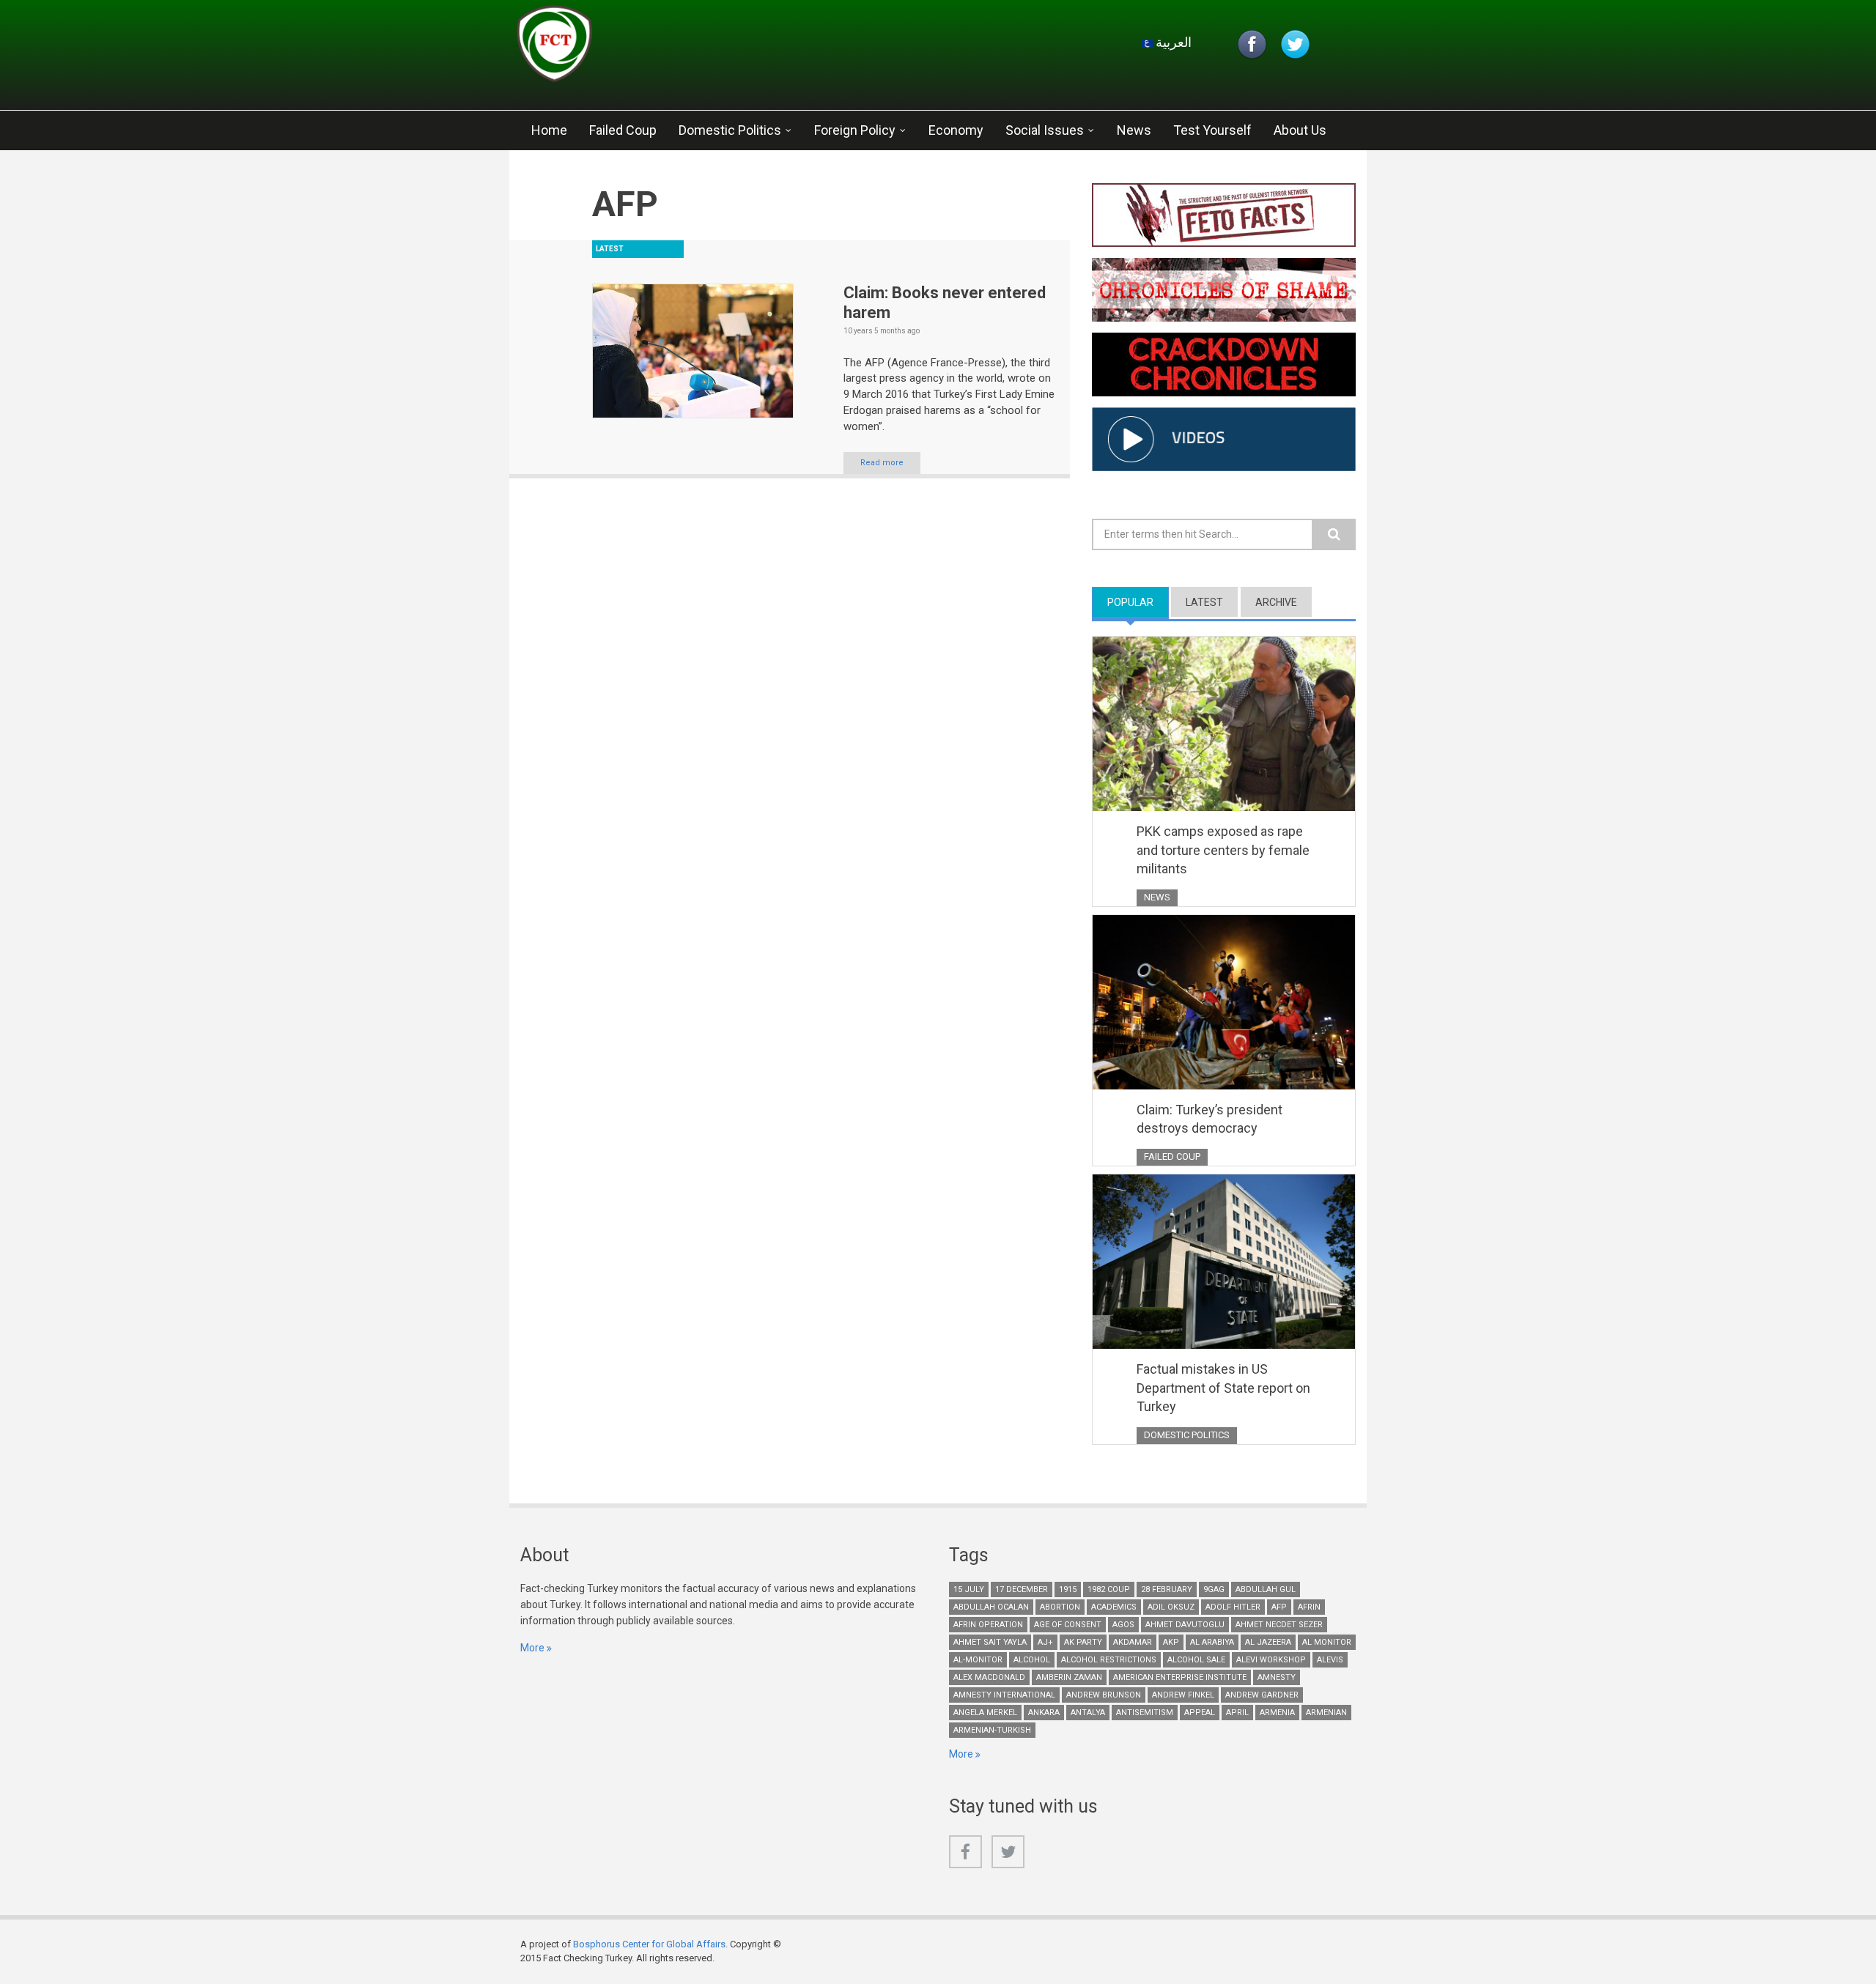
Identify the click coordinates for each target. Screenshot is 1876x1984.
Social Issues (1045, 130)
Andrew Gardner (1262, 1695)
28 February (1167, 1589)
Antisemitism (1145, 1713)
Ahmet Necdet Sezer (1279, 1625)
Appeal (1200, 1713)
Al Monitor (1327, 1642)
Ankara (1044, 1713)
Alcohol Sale (1196, 1660)
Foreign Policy (855, 130)
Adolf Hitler (1233, 1607)
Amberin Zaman (1069, 1677)
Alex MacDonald (989, 1677)
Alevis (1330, 1660)
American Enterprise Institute (1180, 1677)
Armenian (1326, 1713)
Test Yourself (1212, 130)
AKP (1171, 1642)
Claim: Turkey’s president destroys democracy (1210, 1119)
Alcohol (1032, 1660)
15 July (969, 1589)
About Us (1300, 130)
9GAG (1214, 1589)
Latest (1204, 602)
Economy (956, 130)
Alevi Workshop (1271, 1660)
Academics (1114, 1607)
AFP (1279, 1607)
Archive (1276, 602)
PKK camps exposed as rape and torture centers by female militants (1223, 850)
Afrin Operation (988, 1625)
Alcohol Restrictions (1109, 1660)
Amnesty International (1004, 1695)
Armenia (1277, 1713)
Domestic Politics (730, 130)
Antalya (1088, 1713)
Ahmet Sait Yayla (990, 1642)
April (1237, 1713)
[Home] (692, 48)
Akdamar (1133, 1642)
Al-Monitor (978, 1660)
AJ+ (1045, 1642)
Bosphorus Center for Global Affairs (649, 1944)
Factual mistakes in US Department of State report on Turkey (1223, 1388)
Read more (882, 463)
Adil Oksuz (1171, 1607)
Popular (1138, 602)
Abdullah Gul (1266, 1589)
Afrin (1309, 1607)
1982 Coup (1109, 1589)
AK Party (1083, 1642)
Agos (1123, 1625)
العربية (1172, 42)
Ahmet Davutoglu (1185, 1625)
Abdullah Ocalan (991, 1607)
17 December (1022, 1589)
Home (549, 130)
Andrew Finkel (1183, 1695)
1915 (1068, 1589)
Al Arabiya (1212, 1642)
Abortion (1060, 1607)
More (532, 1648)
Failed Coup (623, 130)
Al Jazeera (1268, 1642)
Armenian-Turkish (992, 1730)
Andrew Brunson (1104, 1695)
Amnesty (1277, 1677)
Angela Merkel (985, 1713)
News (1134, 130)
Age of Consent (1068, 1625)
